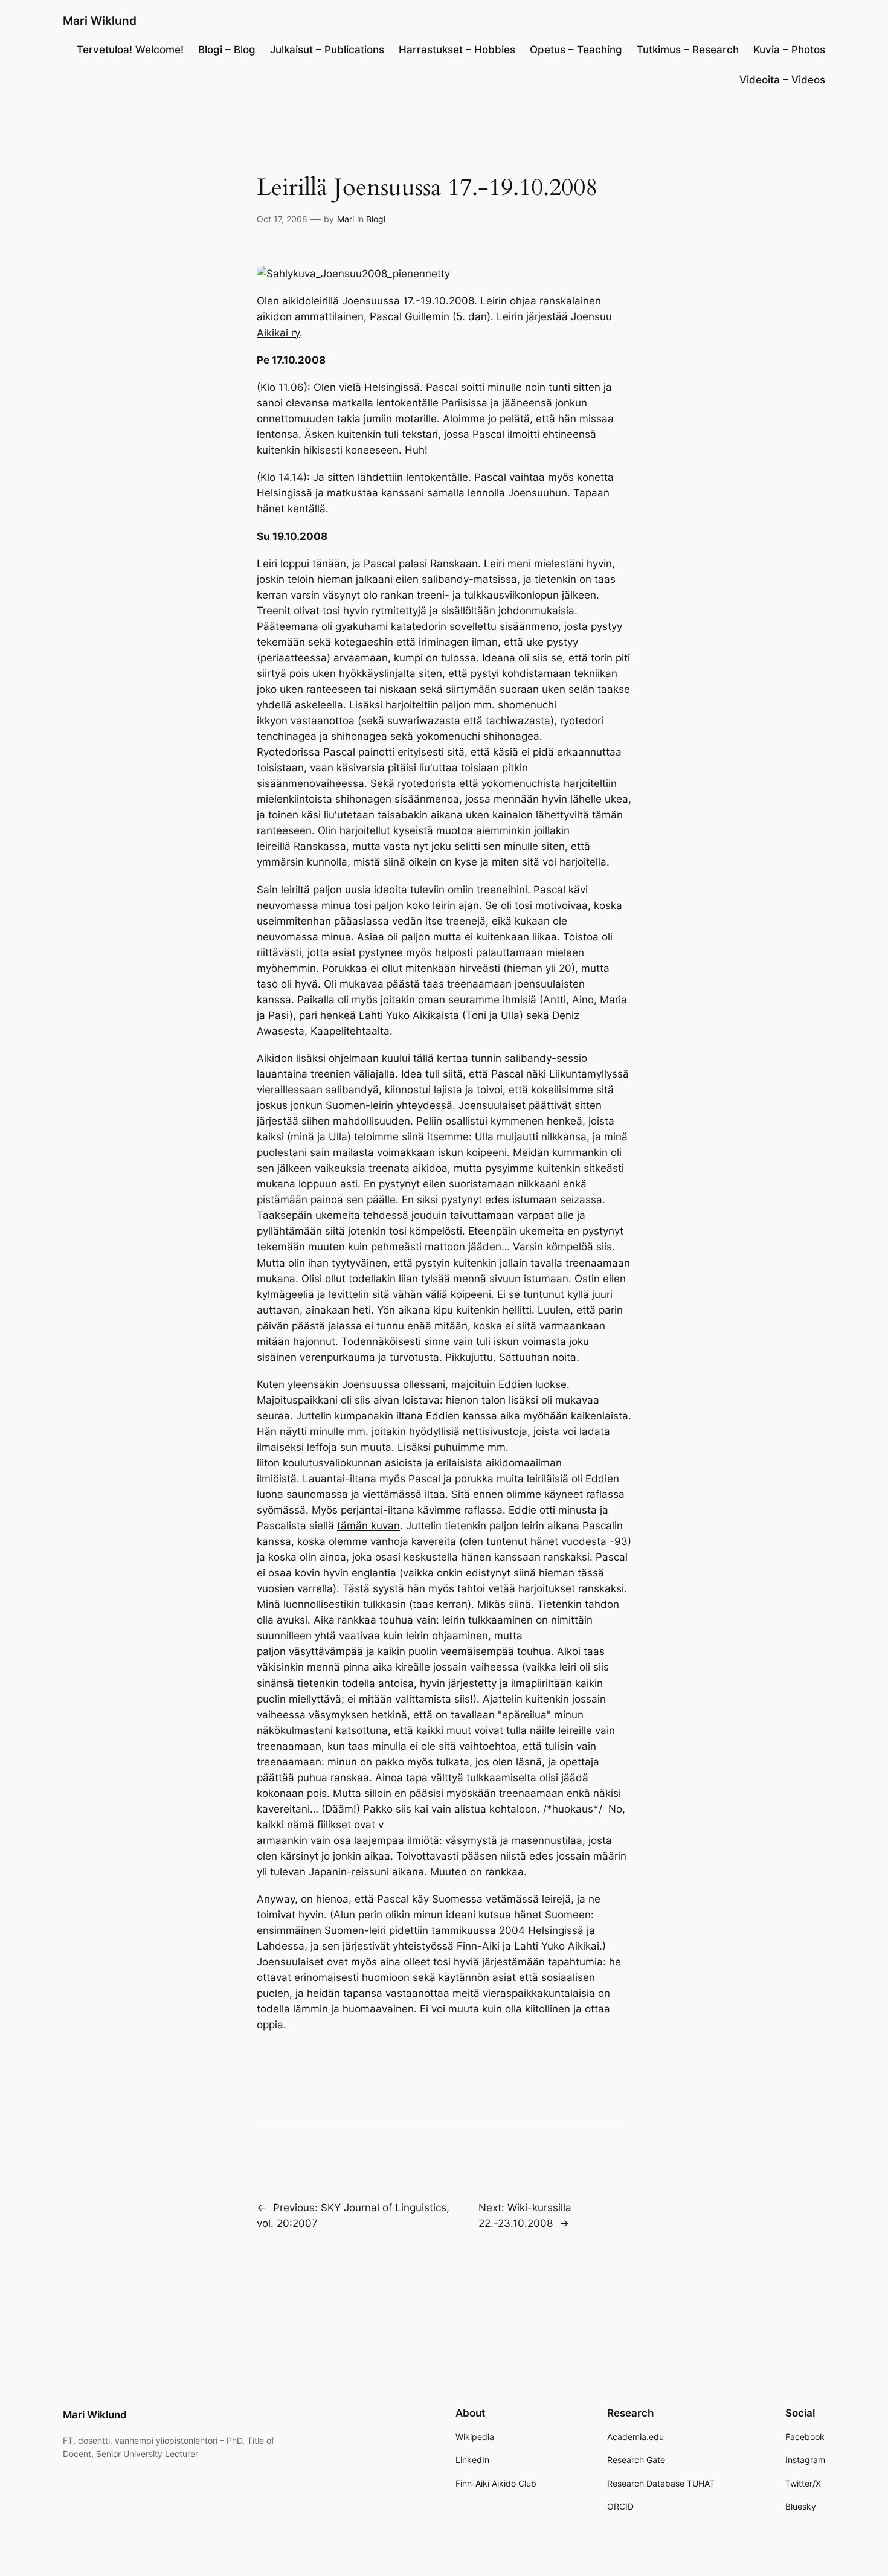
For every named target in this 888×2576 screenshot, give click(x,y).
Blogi (376, 219)
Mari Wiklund (100, 21)
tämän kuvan (368, 1526)
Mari (346, 219)
